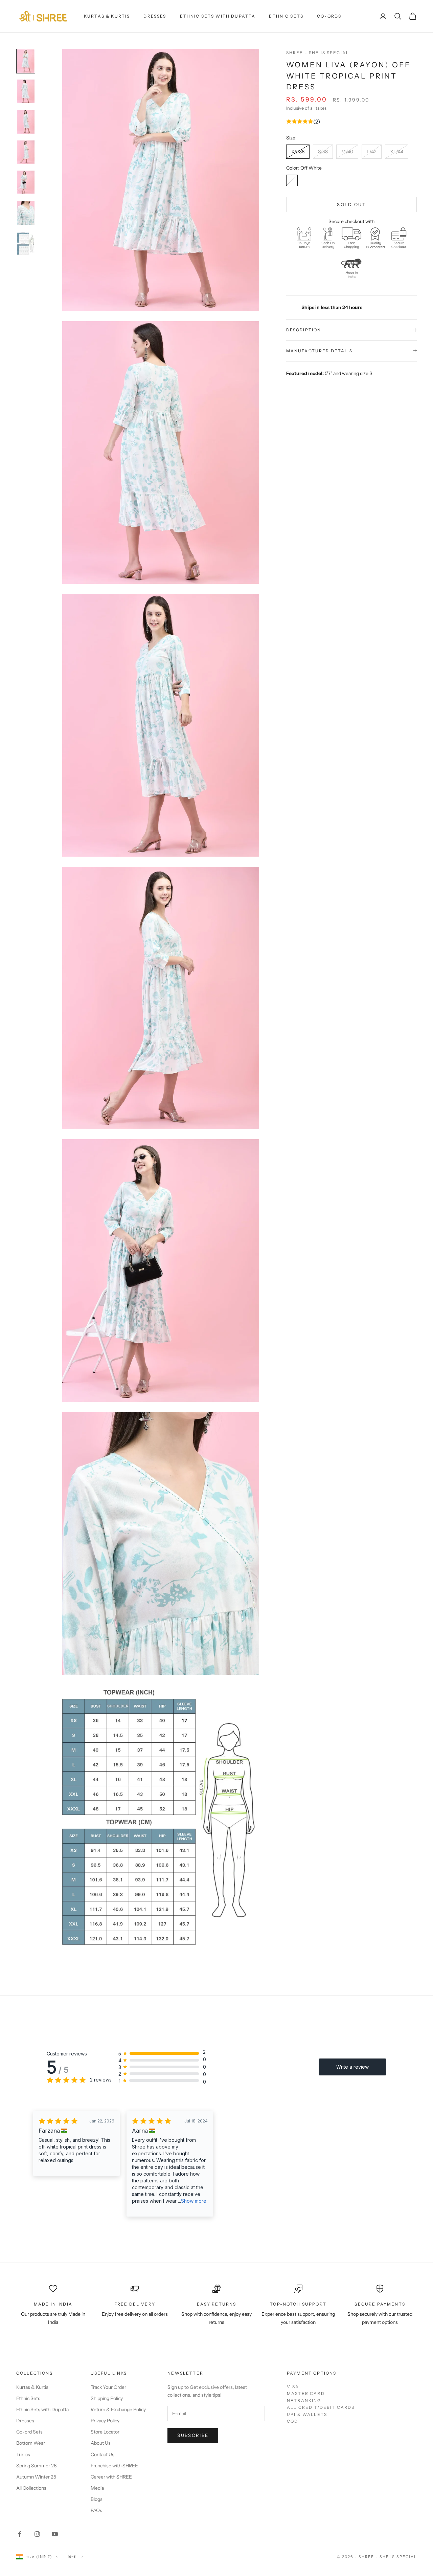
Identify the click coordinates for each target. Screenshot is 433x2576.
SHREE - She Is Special (318, 53)
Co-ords (329, 16)
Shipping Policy (107, 2398)
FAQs (96, 2510)
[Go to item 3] (26, 122)
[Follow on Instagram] (37, 2534)
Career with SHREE (111, 2477)
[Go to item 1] (26, 61)
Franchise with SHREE (114, 2466)
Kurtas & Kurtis (107, 16)
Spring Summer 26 (36, 2466)
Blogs (97, 2499)
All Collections (31, 2488)
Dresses (155, 16)
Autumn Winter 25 (36, 2477)
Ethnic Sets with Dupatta (218, 16)
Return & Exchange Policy (118, 2409)
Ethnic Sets (286, 16)
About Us (101, 2443)
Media (97, 2488)
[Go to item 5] (26, 182)
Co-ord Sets (29, 2432)
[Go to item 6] (26, 213)
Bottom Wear (31, 2443)
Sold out (351, 204)
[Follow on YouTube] (55, 2534)
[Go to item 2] (26, 91)
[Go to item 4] (26, 152)
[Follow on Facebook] (20, 2534)
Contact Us (102, 2454)
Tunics (23, 2454)
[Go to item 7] (26, 243)
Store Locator (105, 2432)
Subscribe (193, 2435)
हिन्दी (73, 2557)
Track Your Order (108, 2387)
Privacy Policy (105, 2421)
